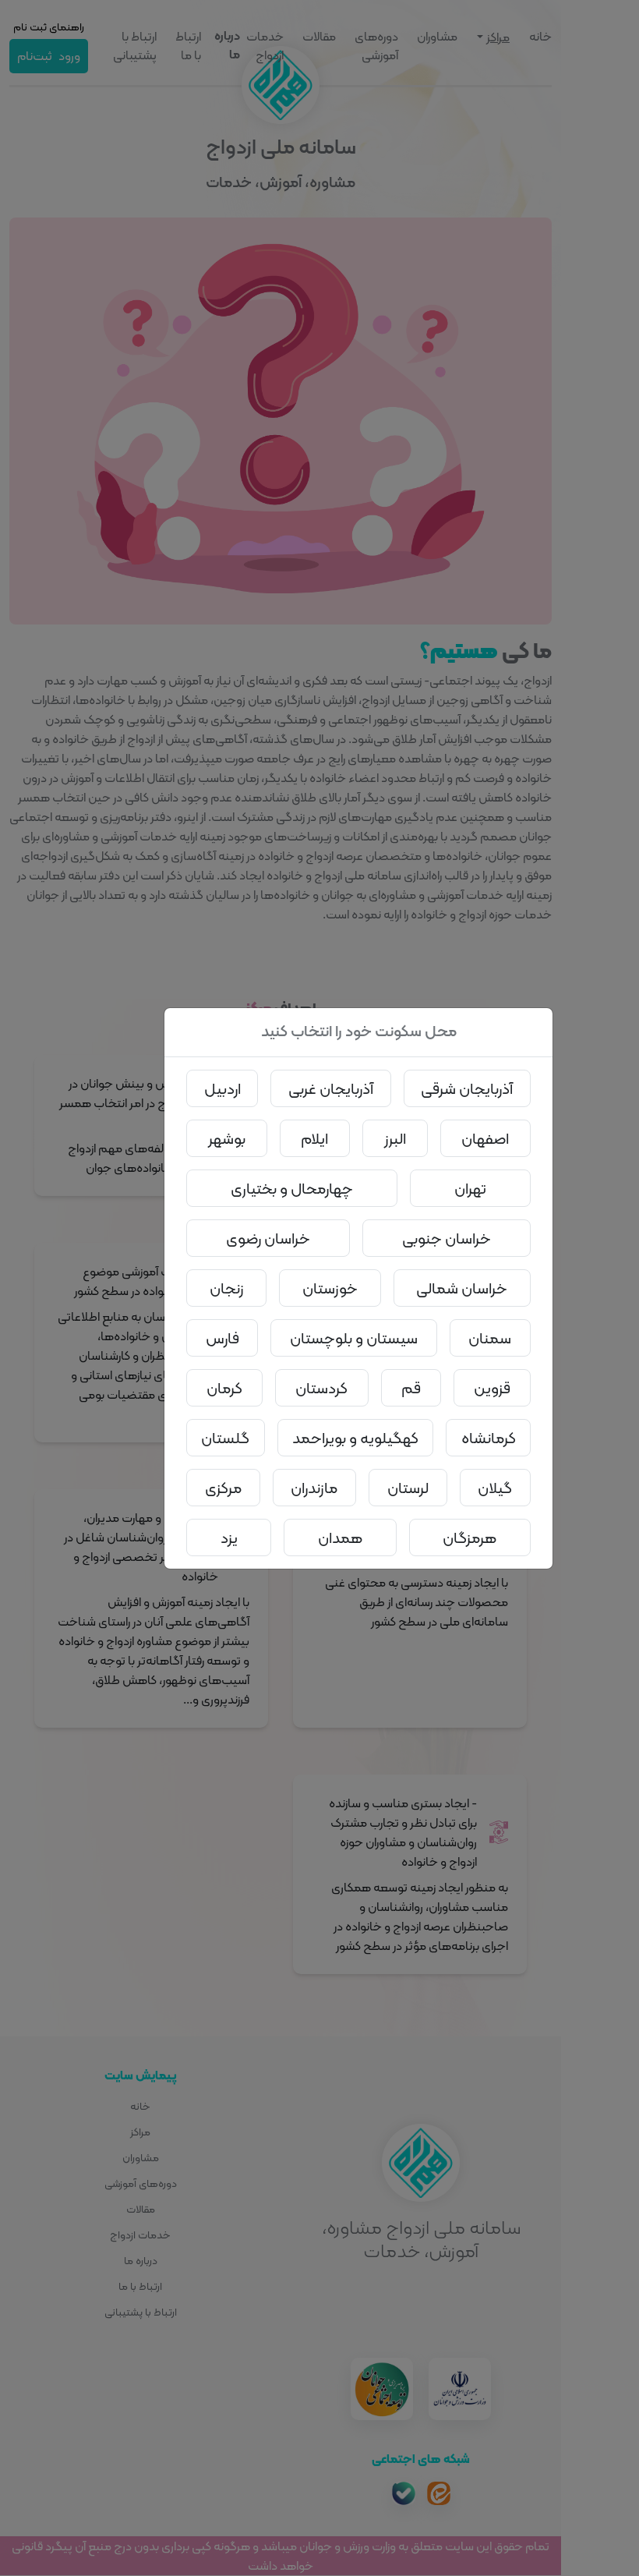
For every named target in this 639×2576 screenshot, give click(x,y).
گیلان (495, 1488)
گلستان (225, 1438)
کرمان (224, 1388)
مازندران (314, 1488)
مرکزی (223, 1488)
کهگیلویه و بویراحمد (355, 1438)
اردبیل (222, 1088)
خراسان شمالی (462, 1288)
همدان (340, 1537)
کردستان (321, 1388)
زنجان (227, 1288)
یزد (229, 1537)
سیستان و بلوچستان (354, 1338)
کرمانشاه (489, 1438)
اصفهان (485, 1138)
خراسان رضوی (268, 1238)
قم (411, 1388)
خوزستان (330, 1288)
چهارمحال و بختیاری (292, 1188)
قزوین (492, 1388)
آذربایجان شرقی (467, 1088)
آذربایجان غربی (331, 1088)
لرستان (408, 1488)
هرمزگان (470, 1537)
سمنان (490, 1338)
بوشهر (227, 1138)
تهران (470, 1188)
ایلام (314, 1138)
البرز (395, 1138)
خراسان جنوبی (447, 1238)
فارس (222, 1338)
